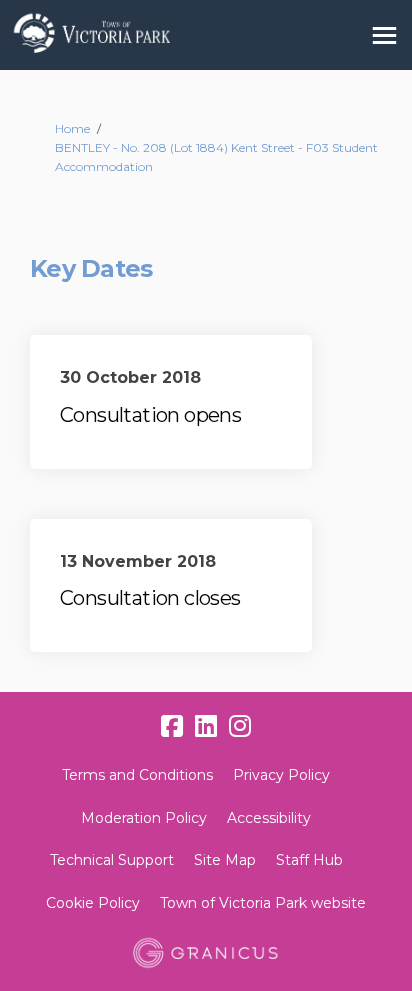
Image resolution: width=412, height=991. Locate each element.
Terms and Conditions (137, 775)
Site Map (225, 860)
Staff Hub (309, 860)
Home (72, 128)
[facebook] (172, 727)
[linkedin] (206, 727)
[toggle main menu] (384, 35)
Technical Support (112, 860)
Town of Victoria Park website (263, 903)
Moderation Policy (144, 818)
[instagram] (240, 727)
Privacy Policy (281, 775)
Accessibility (269, 818)
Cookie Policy (93, 903)
